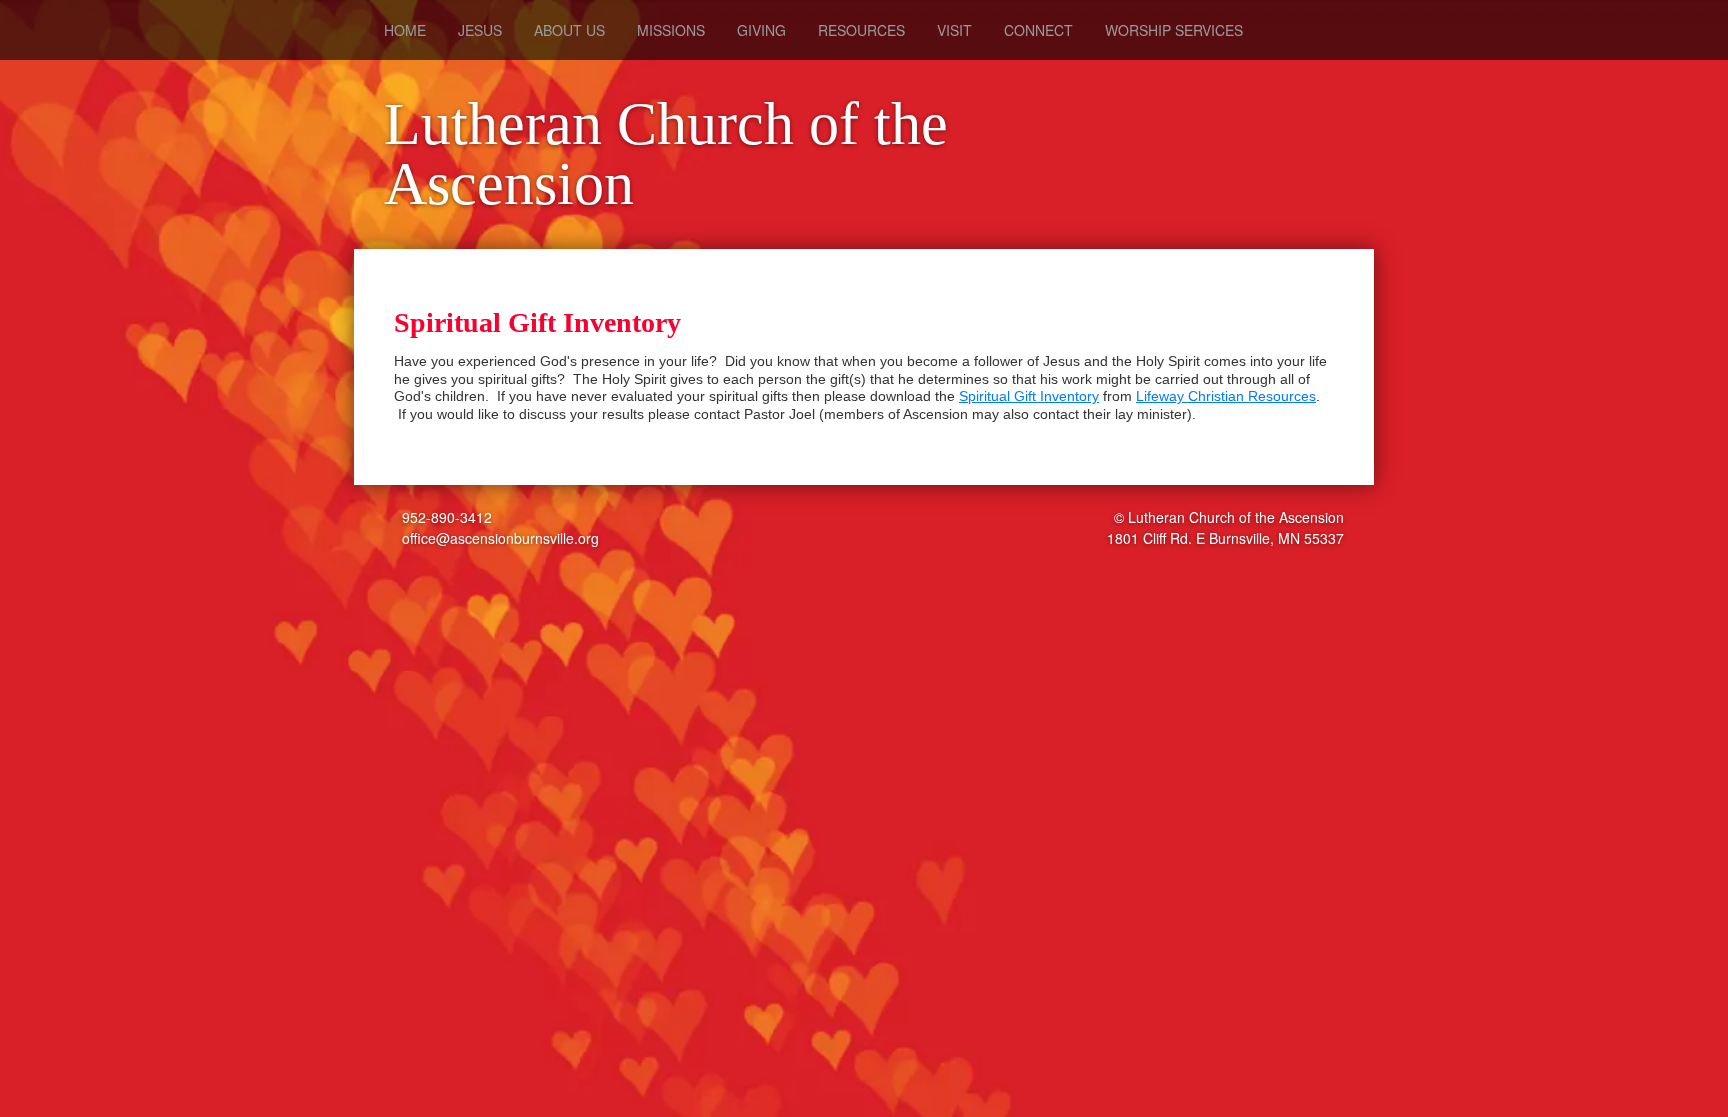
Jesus (480, 30)
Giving (761, 30)
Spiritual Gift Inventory (1029, 396)
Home (405, 30)
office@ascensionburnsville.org (498, 538)
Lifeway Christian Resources (1226, 396)
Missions (671, 30)
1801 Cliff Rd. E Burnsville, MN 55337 (1225, 538)
